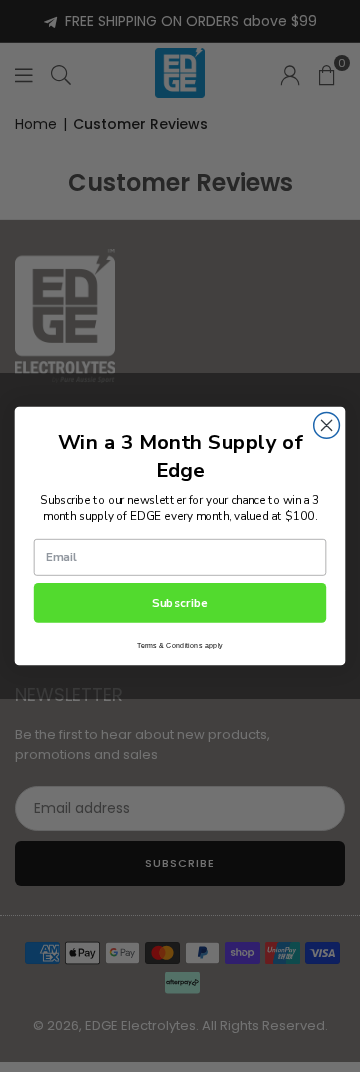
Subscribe (180, 603)
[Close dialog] (327, 426)
